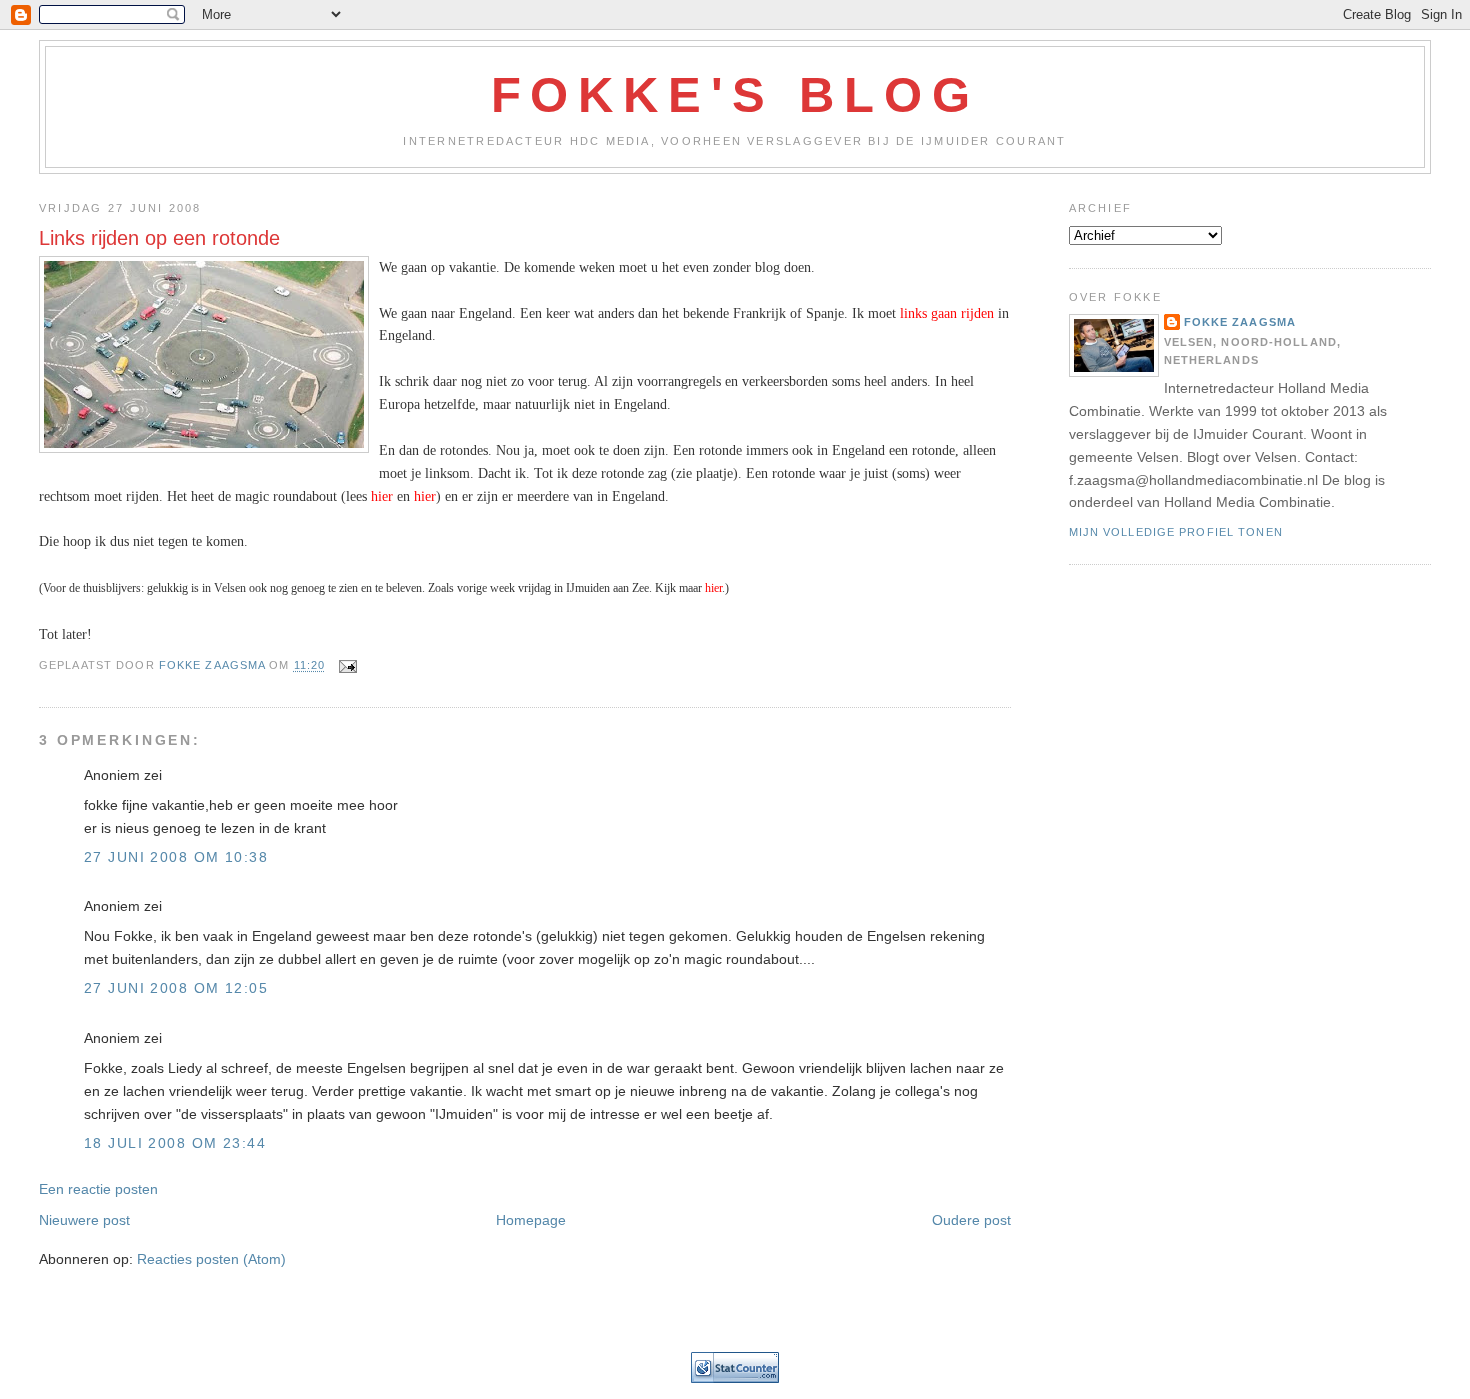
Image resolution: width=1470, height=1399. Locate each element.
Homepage (531, 1220)
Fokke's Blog (735, 95)
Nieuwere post (84, 1220)
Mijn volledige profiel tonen (1176, 532)
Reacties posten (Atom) (211, 1259)
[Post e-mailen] (347, 666)
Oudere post (971, 1220)
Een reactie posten (98, 1189)
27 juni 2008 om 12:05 (176, 988)
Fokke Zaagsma (1240, 322)
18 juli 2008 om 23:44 (175, 1143)
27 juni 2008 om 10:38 (176, 857)
